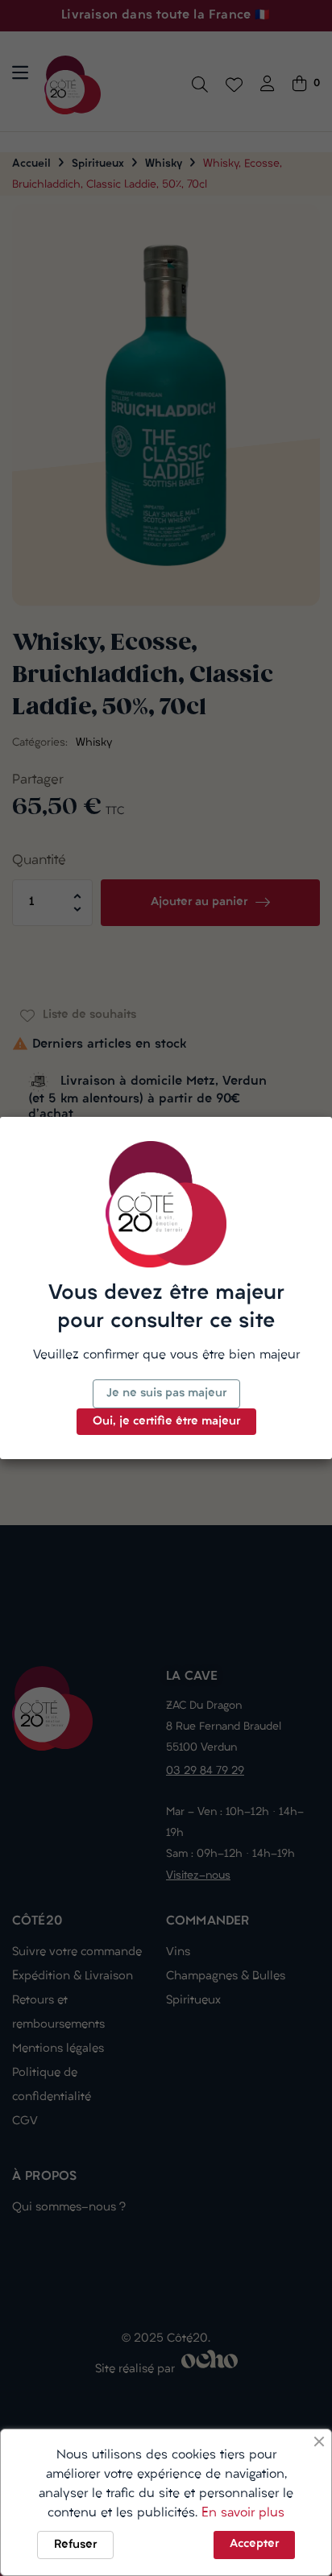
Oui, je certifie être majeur (166, 1422)
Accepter (254, 2544)
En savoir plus (243, 2513)
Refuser (75, 2545)
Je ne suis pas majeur (166, 1393)
